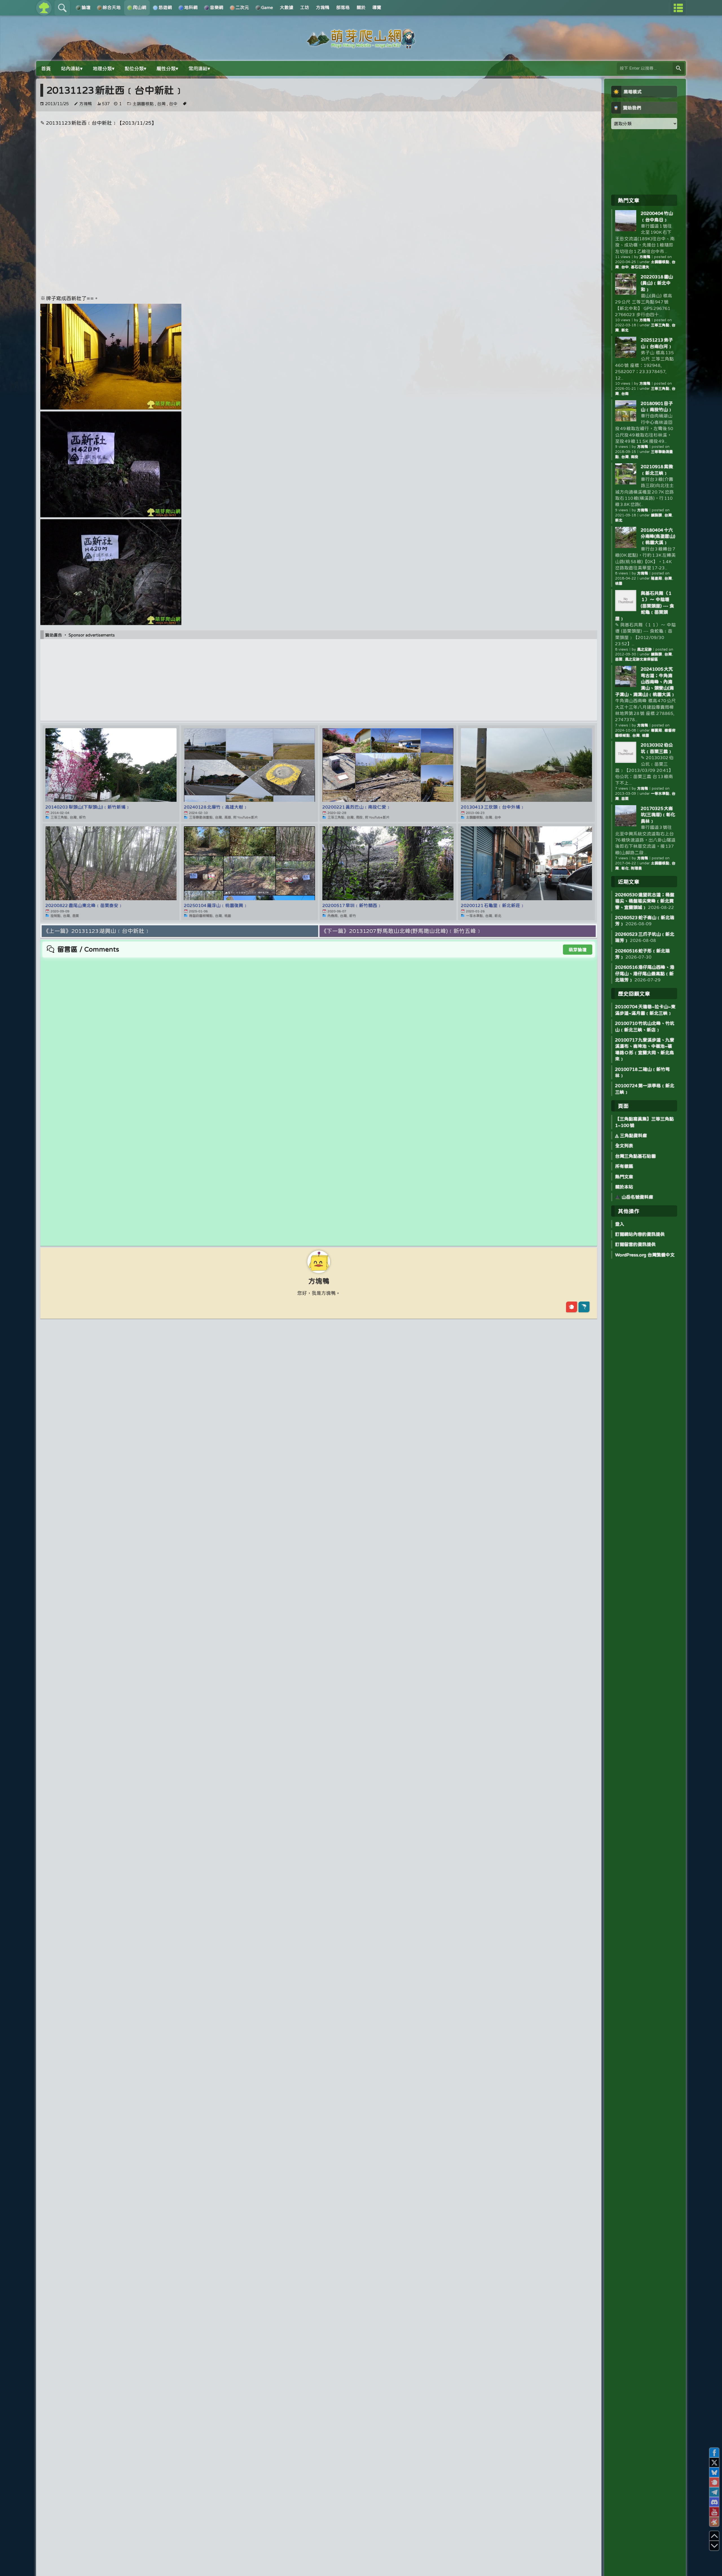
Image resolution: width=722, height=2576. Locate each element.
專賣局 (657, 730)
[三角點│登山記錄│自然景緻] (361, 46)
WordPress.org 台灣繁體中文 (645, 1255)
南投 (635, 457)
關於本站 (624, 1187)
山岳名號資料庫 (637, 1197)
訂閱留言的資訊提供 (635, 1244)
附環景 (636, 868)
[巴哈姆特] (584, 1307)
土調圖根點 (143, 104)
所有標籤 (624, 1166)
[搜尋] (679, 68)
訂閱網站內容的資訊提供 (640, 1234)
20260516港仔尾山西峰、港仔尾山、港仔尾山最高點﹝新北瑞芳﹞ (645, 973)
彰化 (625, 868)
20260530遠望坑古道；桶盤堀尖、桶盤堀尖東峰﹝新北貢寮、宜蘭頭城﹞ (645, 901)
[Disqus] (319, 1029)
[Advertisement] (319, 171)
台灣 (161, 104)
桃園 (619, 583)
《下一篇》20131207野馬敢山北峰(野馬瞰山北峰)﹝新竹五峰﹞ (401, 931)
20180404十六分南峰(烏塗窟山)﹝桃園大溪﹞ (658, 536)
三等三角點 (660, 325)
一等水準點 (660, 793)
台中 (173, 104)
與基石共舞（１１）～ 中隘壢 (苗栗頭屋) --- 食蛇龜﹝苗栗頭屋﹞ (645, 606)
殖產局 (657, 578)
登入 (620, 1224)
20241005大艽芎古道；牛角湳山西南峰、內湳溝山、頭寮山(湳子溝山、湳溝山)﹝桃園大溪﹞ (645, 682)
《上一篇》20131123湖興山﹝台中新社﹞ (97, 931)
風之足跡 (644, 649)
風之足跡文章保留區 (641, 659)
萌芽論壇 (578, 950)
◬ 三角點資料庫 (631, 1135)
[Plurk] (572, 1307)
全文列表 (624, 1146)
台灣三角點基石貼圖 (635, 1156)
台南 (625, 394)
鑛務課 (657, 515)
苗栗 (619, 659)
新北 (625, 330)
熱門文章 (624, 1177)
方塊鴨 (86, 104)
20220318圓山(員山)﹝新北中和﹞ (657, 283)
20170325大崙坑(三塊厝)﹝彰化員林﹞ (658, 815)
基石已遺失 (640, 267)
